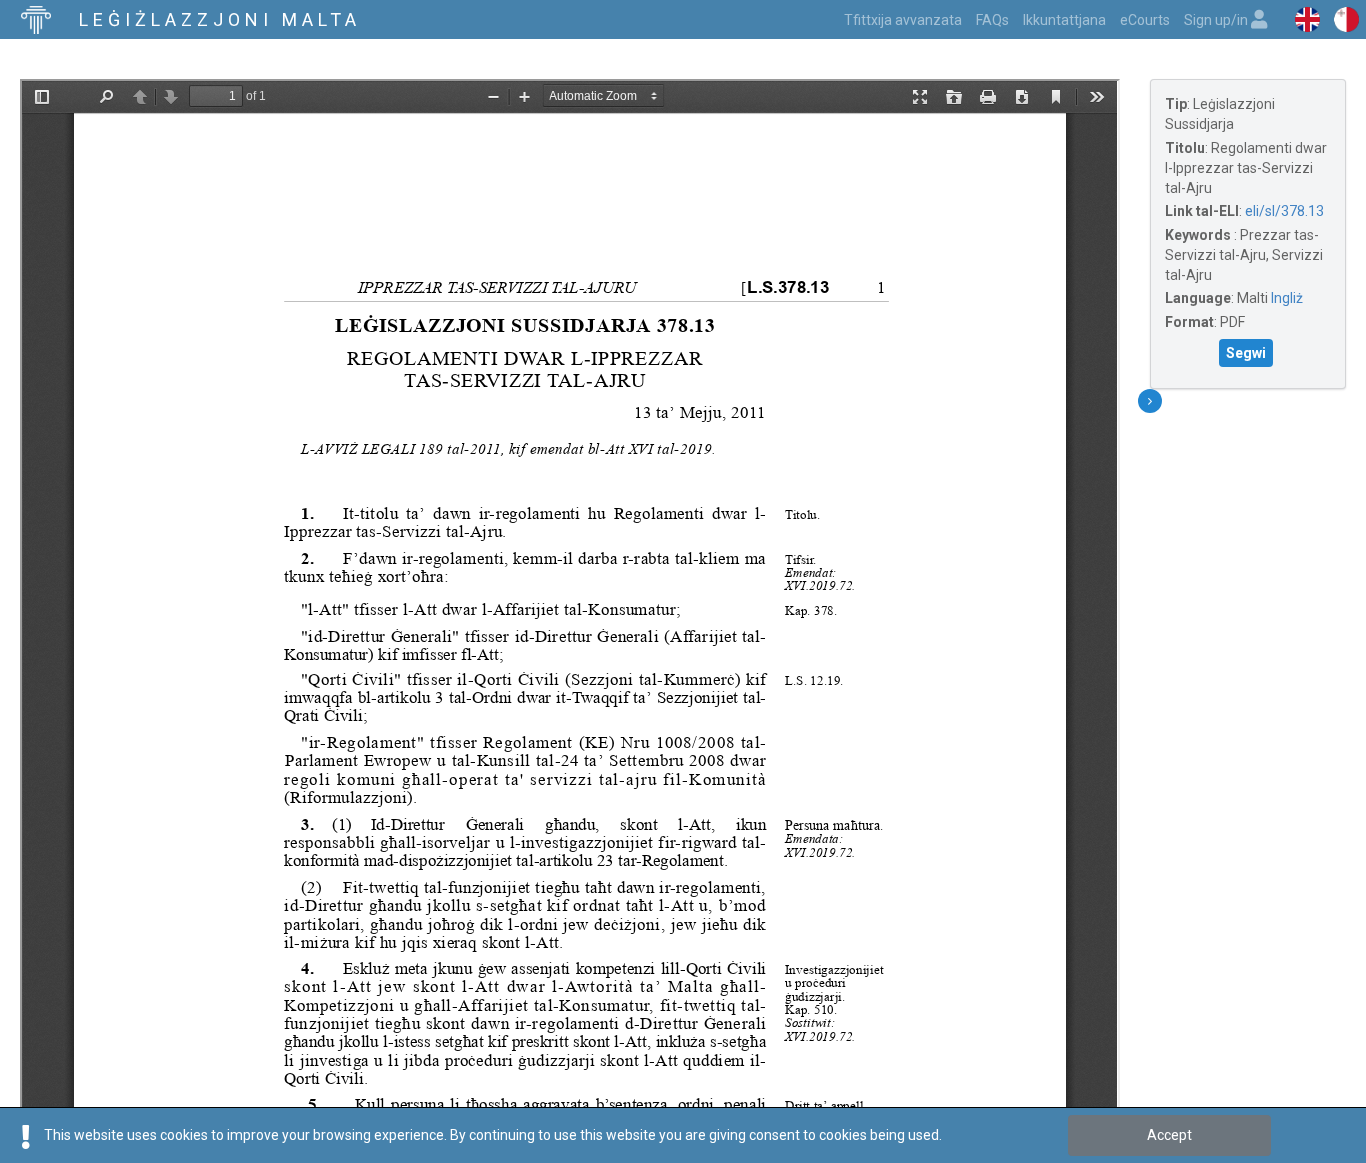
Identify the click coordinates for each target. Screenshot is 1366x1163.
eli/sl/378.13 (1284, 211)
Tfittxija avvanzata (903, 20)
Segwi (1246, 353)
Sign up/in (1217, 20)
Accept (1169, 1135)
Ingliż (1287, 298)
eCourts (1145, 20)
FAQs (992, 20)
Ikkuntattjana (1064, 20)
